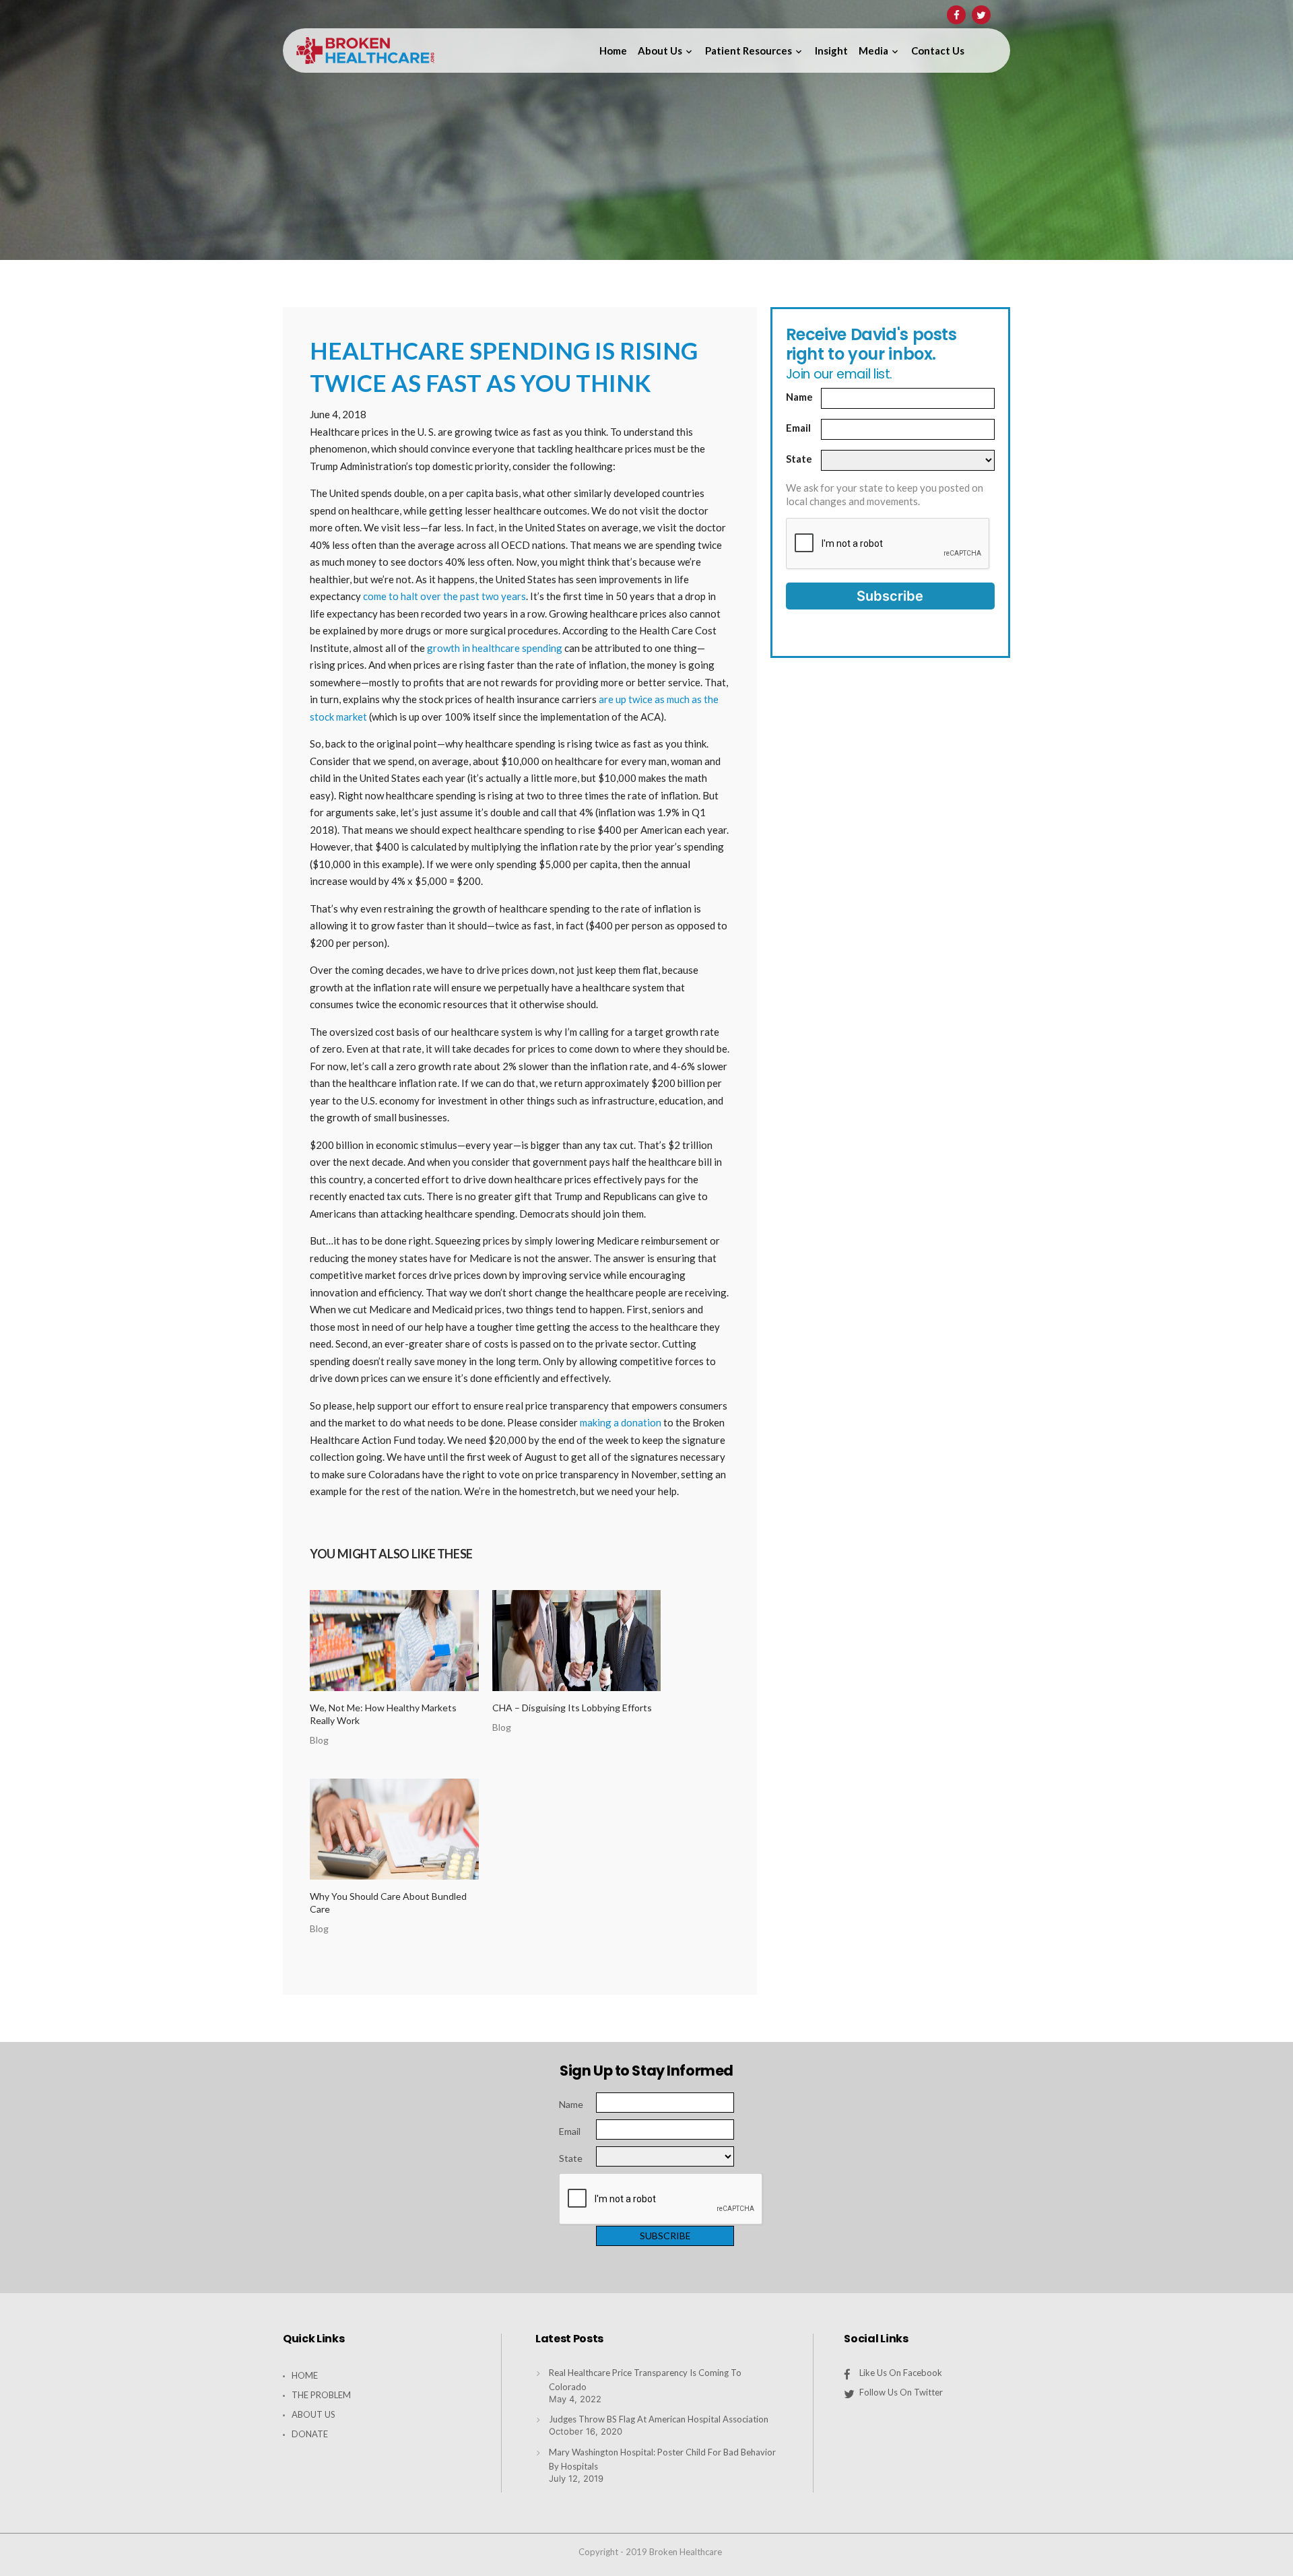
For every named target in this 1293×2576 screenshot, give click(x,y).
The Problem (321, 2395)
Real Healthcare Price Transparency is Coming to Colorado (645, 2380)
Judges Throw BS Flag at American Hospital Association (659, 2419)
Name (799, 397)
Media (873, 51)
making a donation (621, 1422)
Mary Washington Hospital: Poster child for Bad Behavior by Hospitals (662, 2459)
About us (660, 51)
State (799, 459)
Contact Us (938, 51)
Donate (310, 2434)
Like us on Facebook (901, 2373)
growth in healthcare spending (495, 648)
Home (613, 51)
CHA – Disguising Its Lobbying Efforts (572, 1708)
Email (798, 428)
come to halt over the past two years (444, 596)
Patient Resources (749, 51)
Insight (831, 51)
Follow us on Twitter (901, 2392)
